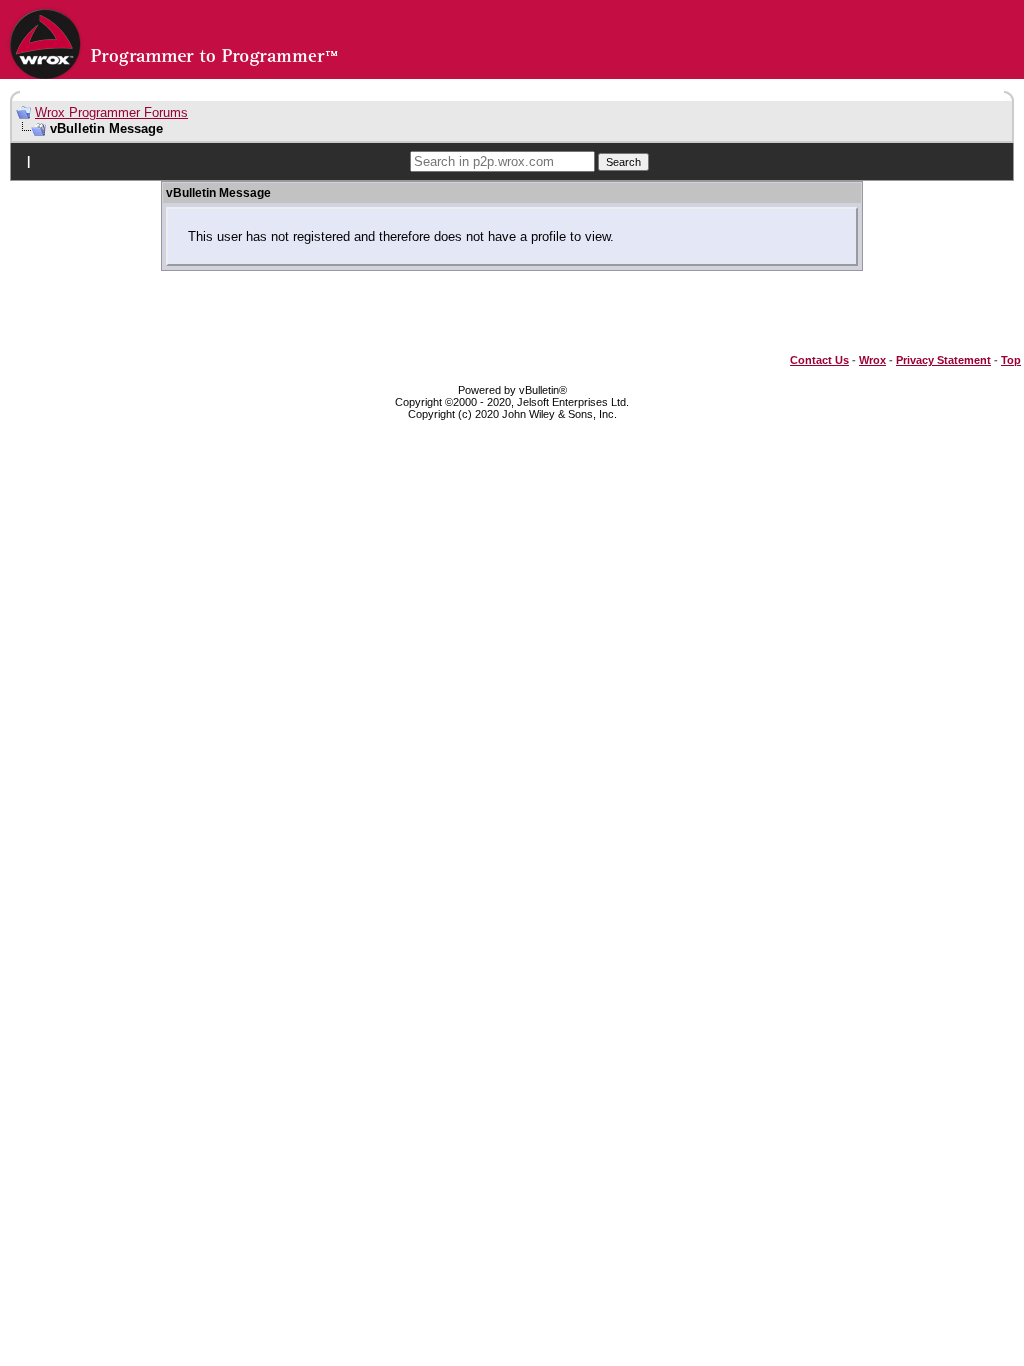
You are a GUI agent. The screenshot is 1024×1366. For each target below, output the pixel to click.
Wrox (872, 360)
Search (623, 162)
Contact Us (819, 360)
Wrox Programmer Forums (111, 112)
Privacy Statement (943, 360)
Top (1011, 360)
